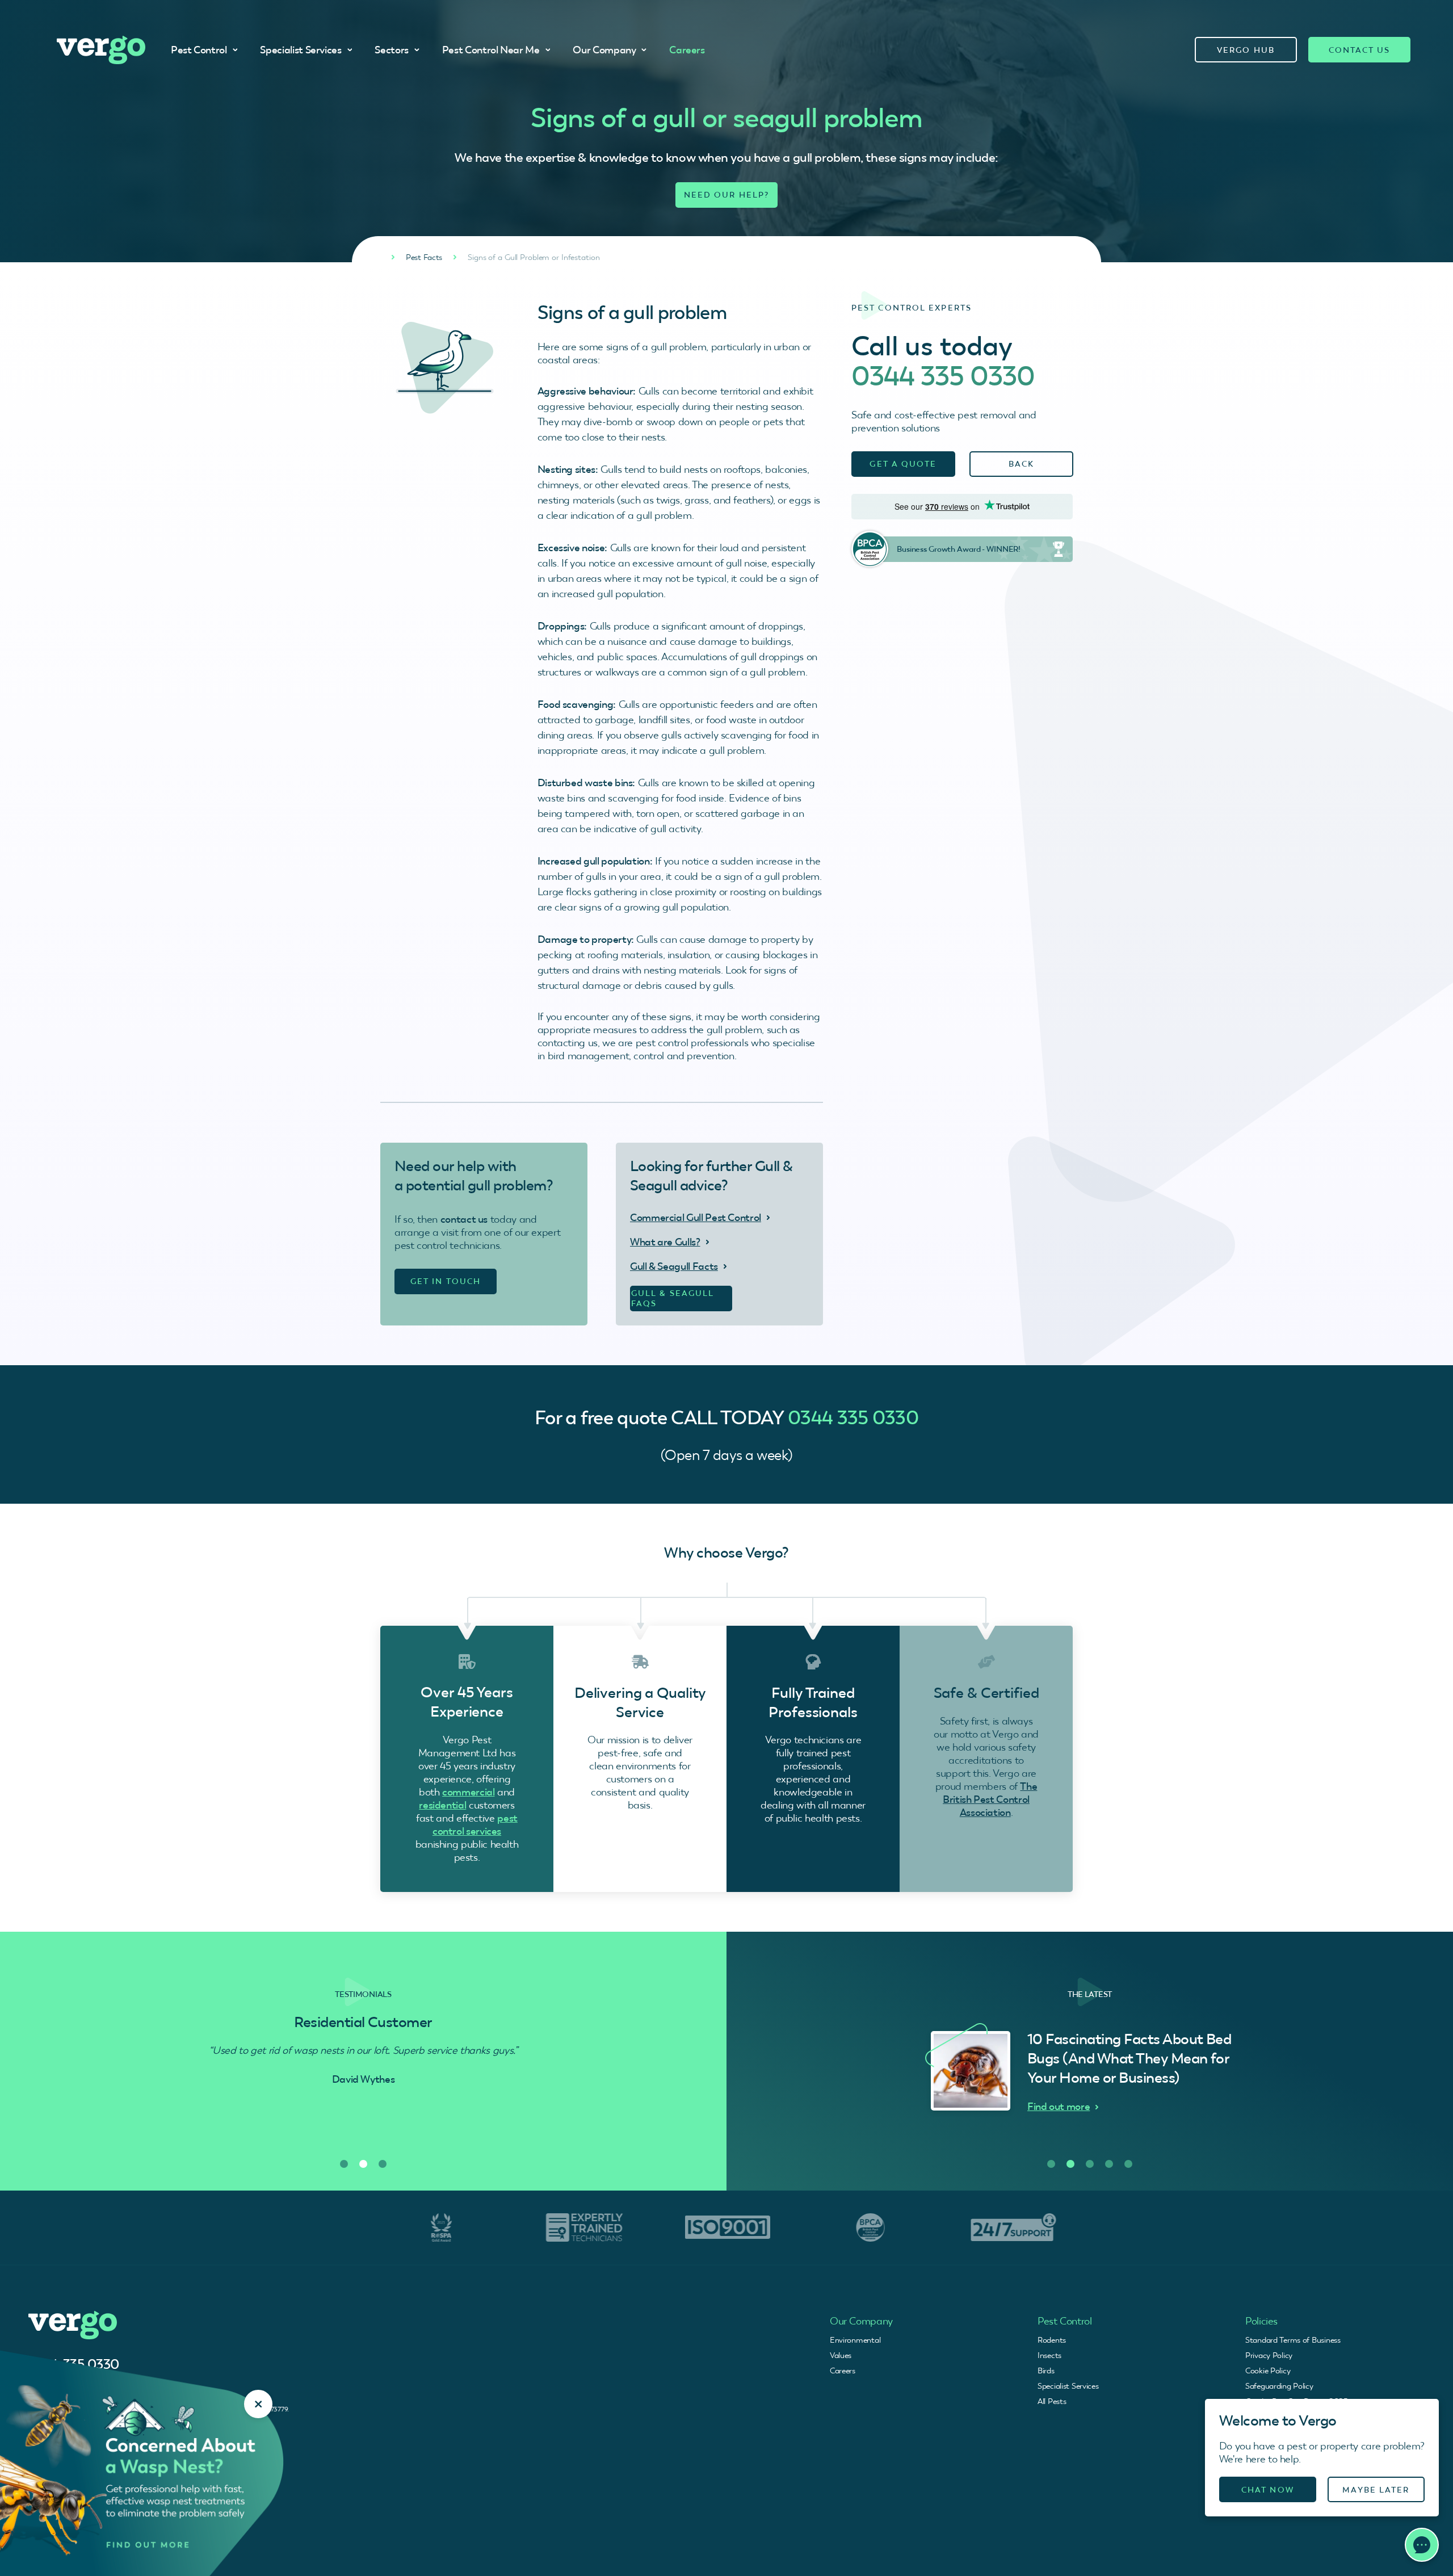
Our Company (604, 50)
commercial (468, 1792)
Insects (1049, 2355)
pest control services (475, 1824)
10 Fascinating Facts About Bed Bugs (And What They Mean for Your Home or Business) (1129, 2058)
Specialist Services (301, 50)
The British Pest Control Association (990, 1799)
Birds (1046, 2371)
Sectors (391, 50)
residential (442, 1805)
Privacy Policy (1269, 2355)
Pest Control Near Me (491, 50)
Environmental (855, 2340)
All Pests (1052, 2401)
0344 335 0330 (943, 376)
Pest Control (199, 50)
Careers (687, 50)
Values (841, 2355)
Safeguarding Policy (1279, 2386)
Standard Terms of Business (1293, 2340)
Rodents (1052, 2340)
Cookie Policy (1268, 2371)
